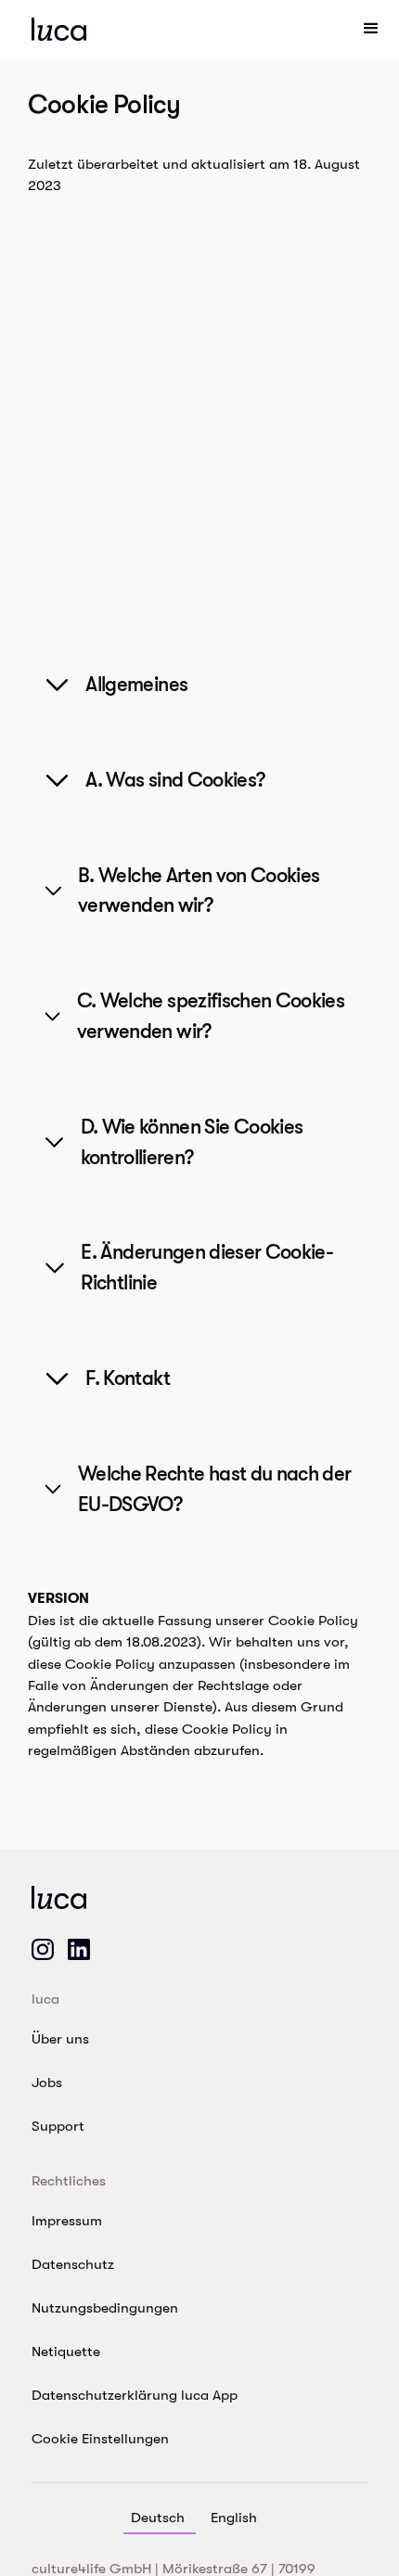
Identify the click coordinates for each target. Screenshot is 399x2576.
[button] (371, 29)
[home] (59, 29)
